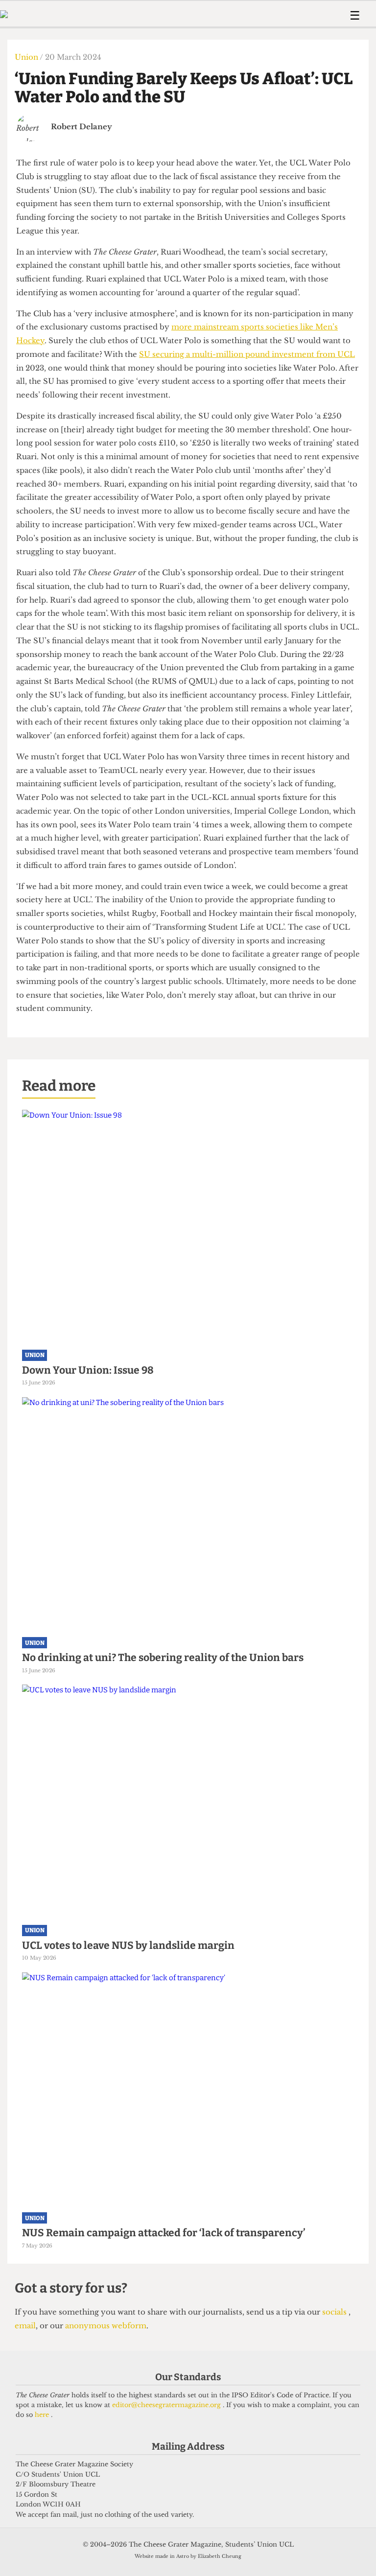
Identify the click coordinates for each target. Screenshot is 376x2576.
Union (27, 57)
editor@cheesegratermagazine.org (167, 2405)
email (25, 2326)
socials (335, 2312)
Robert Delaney (82, 127)
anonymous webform (106, 2326)
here (43, 2415)
